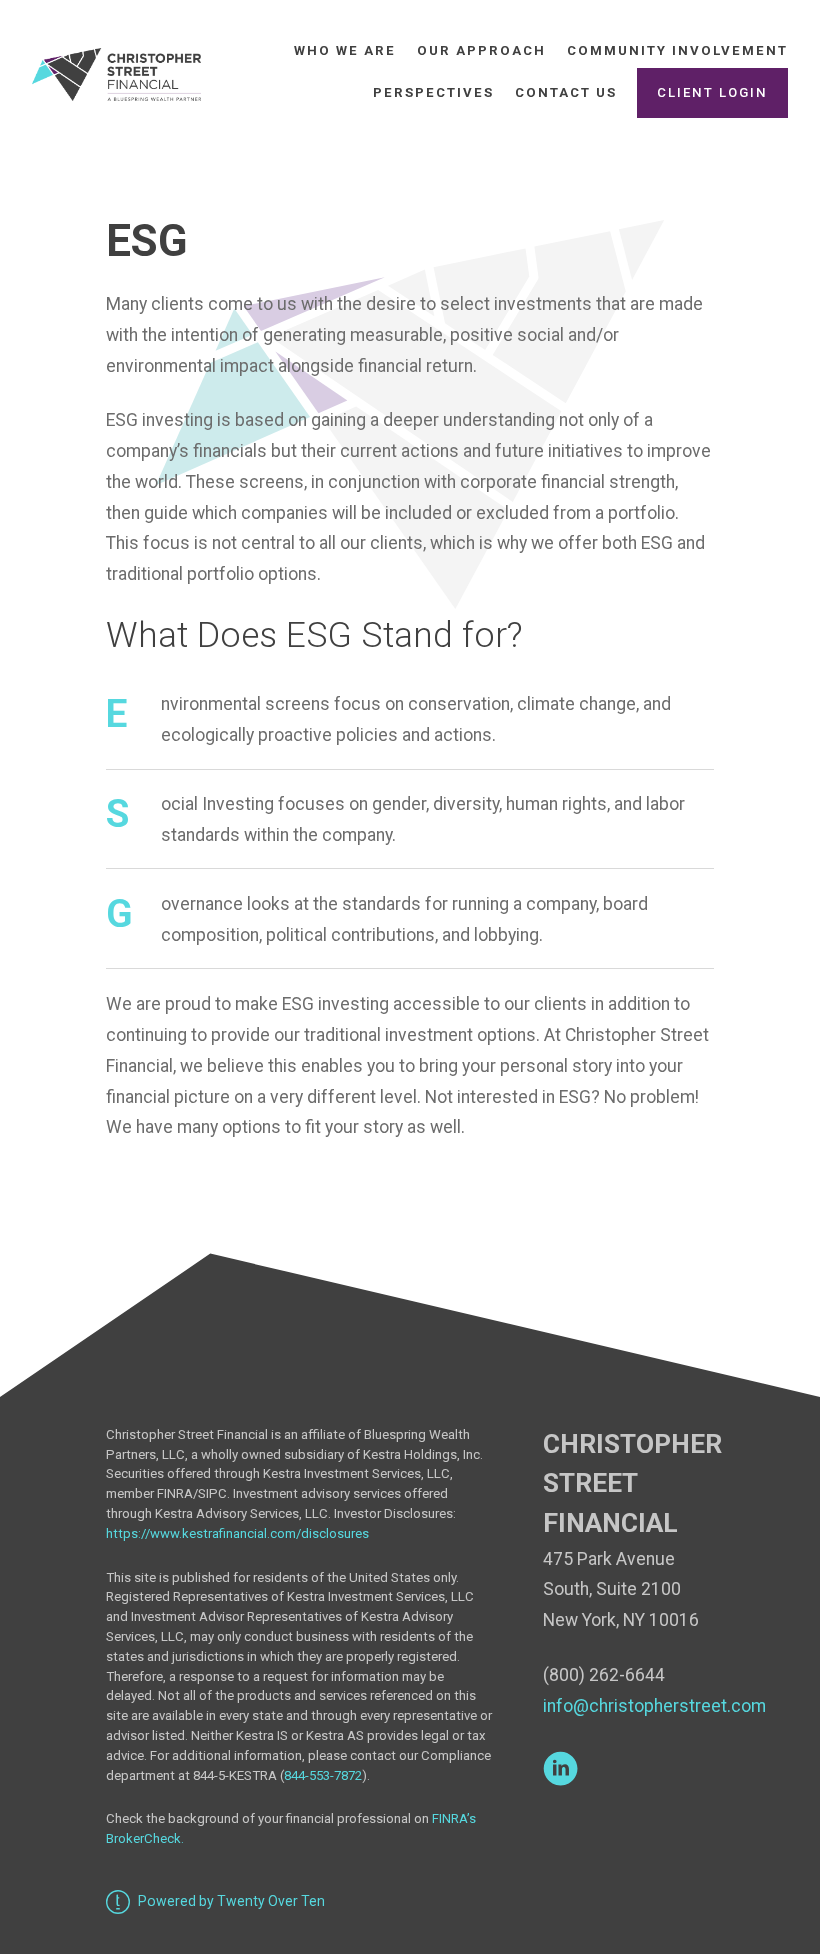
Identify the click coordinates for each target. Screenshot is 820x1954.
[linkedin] (560, 1768)
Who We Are (345, 50)
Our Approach (481, 50)
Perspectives (433, 92)
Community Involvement (677, 50)
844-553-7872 (323, 1775)
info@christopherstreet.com (654, 1706)
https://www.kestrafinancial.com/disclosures (240, 1533)
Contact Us (566, 92)
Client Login (712, 92)
